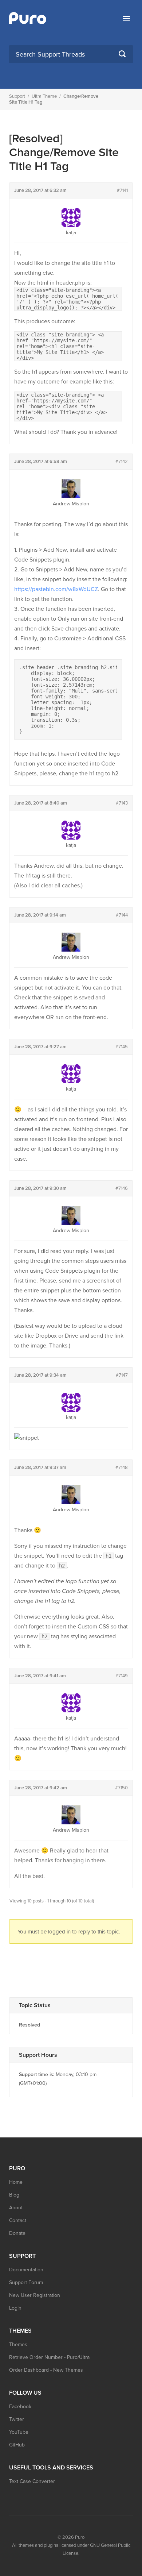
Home (16, 2182)
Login (15, 2308)
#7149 (122, 1676)
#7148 (122, 1468)
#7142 (122, 462)
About (16, 2208)
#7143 (122, 803)
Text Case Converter (32, 2481)
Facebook (20, 2407)
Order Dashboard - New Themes (46, 2370)
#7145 (122, 1047)
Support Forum (26, 2282)
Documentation (26, 2270)
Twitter (17, 2419)
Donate (17, 2233)
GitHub (17, 2445)
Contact (18, 2220)
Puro (80, 2537)
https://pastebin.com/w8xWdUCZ (56, 589)
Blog (14, 2195)
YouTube (19, 2432)
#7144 (122, 915)
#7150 (121, 1788)
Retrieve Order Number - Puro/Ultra (49, 2357)
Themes (18, 2344)
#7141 (122, 190)
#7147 (122, 1375)
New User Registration (35, 2295)
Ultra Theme (44, 96)
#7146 (122, 1188)
